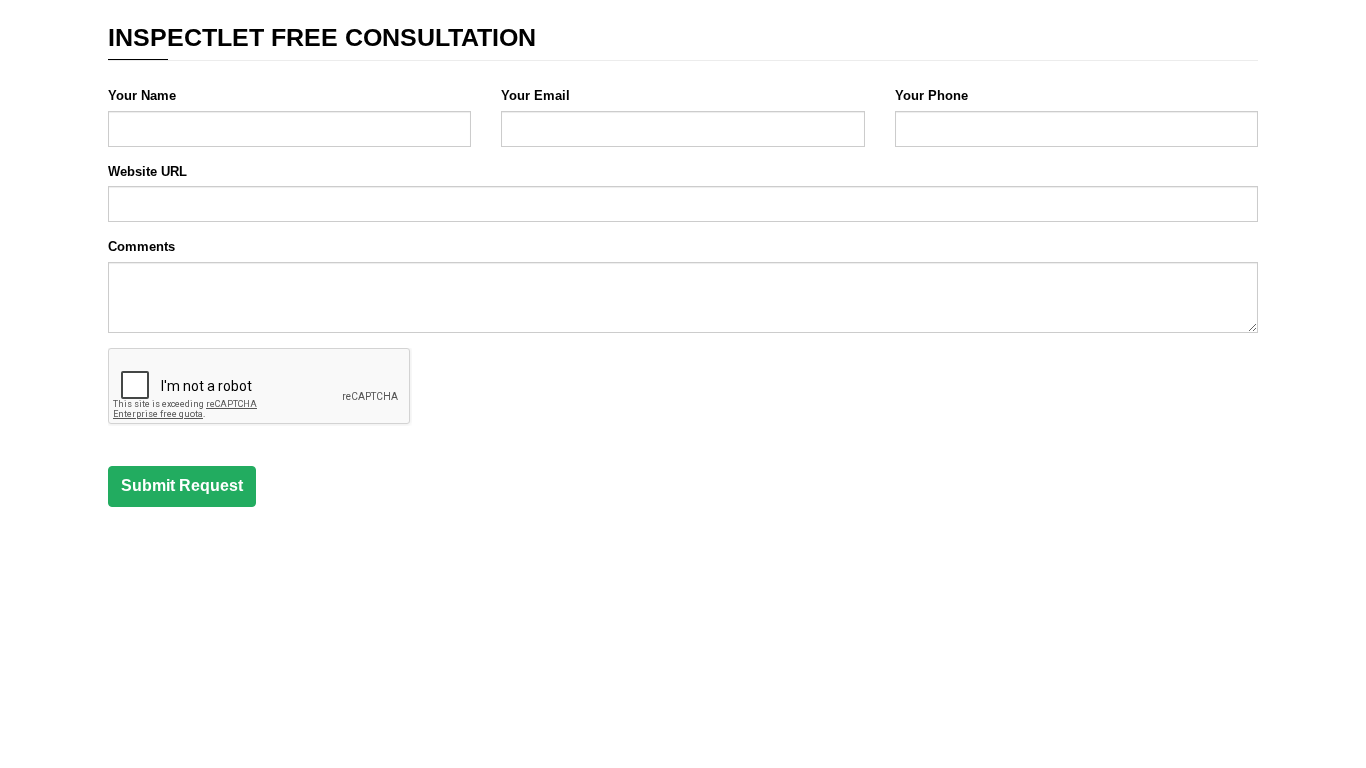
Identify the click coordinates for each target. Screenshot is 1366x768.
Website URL (147, 171)
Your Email (535, 95)
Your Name (142, 95)
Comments (141, 246)
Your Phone (931, 95)
